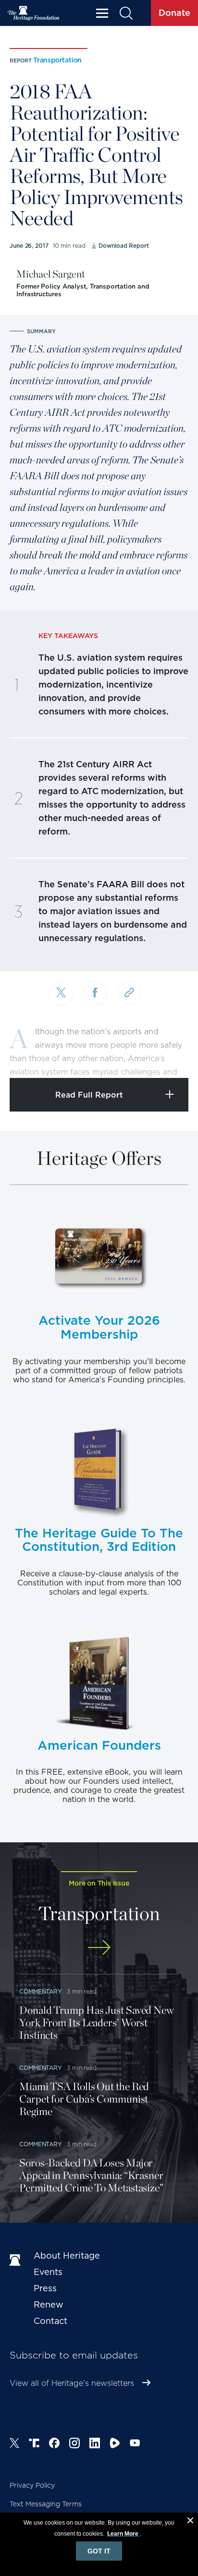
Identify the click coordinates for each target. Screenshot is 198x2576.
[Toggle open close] (168, 1058)
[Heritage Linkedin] (95, 2444)
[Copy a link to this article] (129, 993)
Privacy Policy (32, 2485)
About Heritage (67, 2256)
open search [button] (126, 13)
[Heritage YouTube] (135, 2444)
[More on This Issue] (99, 1947)
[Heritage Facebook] (54, 2444)
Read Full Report (89, 1095)
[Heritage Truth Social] (34, 2444)
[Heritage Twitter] (14, 2444)
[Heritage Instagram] (74, 2444)
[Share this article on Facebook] (95, 993)
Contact (50, 2321)
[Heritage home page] (17, 2261)
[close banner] (190, 2522)
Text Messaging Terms (46, 2504)
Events (48, 2272)
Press (45, 2288)
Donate (174, 13)
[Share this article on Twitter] (61, 994)
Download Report (124, 246)
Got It (99, 2551)
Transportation (57, 60)
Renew (49, 2304)
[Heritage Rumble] (115, 2444)
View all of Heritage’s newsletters (72, 2383)
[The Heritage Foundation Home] (34, 13)
